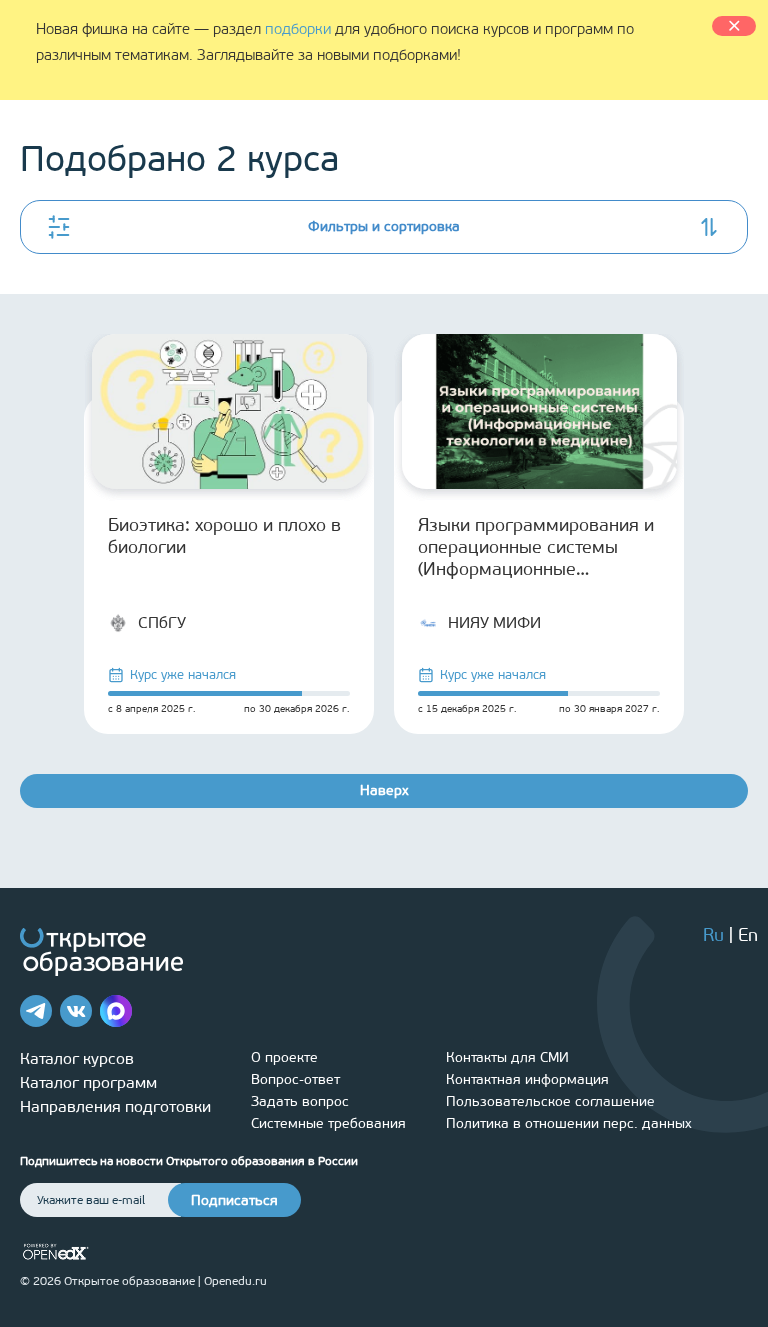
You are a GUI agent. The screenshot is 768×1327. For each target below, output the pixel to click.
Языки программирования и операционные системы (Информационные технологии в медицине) (536, 547)
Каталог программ (88, 1082)
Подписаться (234, 1200)
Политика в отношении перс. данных (569, 1123)
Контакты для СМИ (507, 1057)
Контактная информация (527, 1079)
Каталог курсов (77, 1058)
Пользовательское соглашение (550, 1101)
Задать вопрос (300, 1101)
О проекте (284, 1057)
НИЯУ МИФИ (494, 622)
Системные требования (328, 1123)
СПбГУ (162, 622)
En (748, 935)
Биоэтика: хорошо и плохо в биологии (224, 536)
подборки (298, 29)
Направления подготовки (115, 1106)
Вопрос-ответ (295, 1079)
